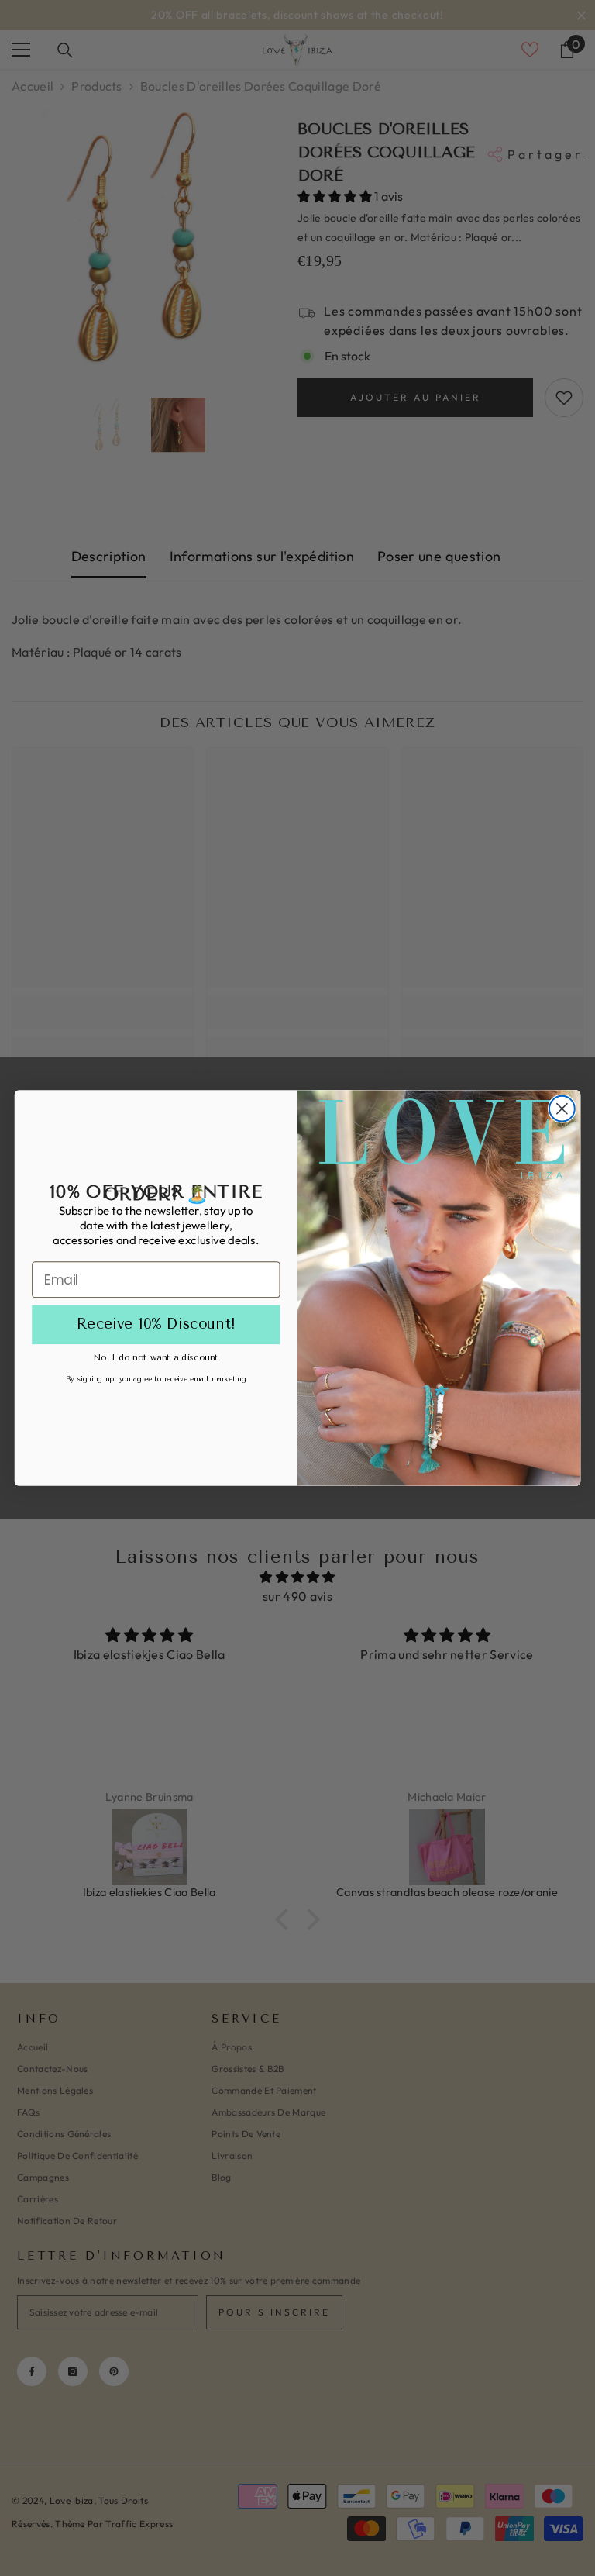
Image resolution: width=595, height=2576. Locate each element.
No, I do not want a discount (156, 1357)
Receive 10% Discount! (156, 1325)
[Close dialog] (562, 1109)
